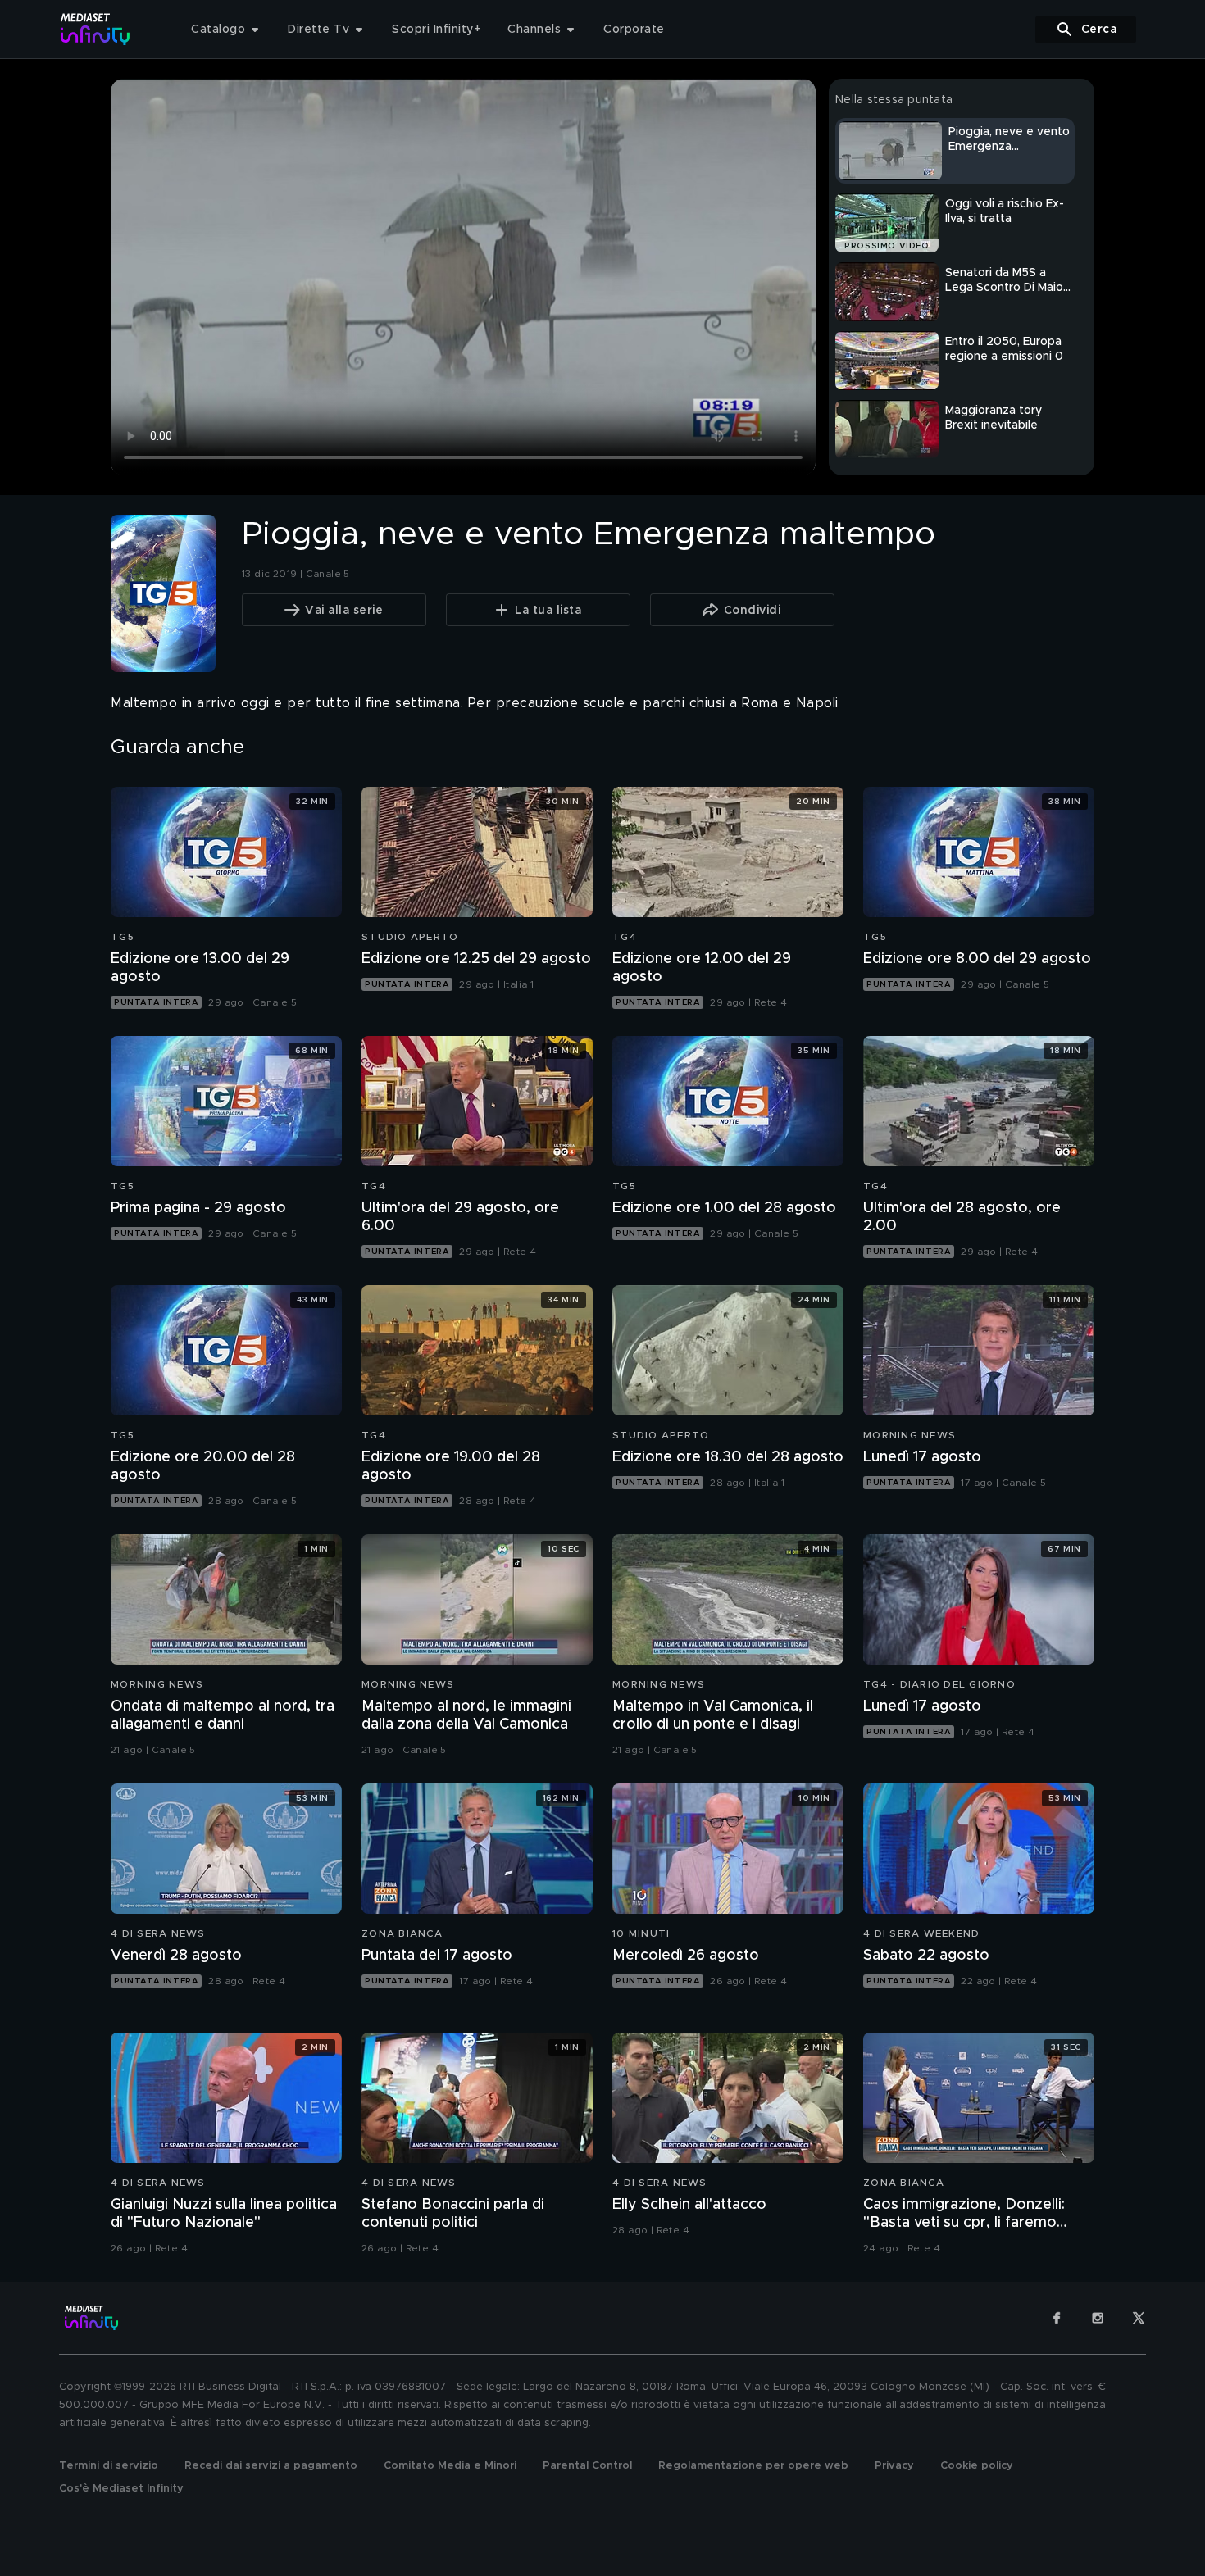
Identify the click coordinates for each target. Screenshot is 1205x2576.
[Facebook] (1057, 2318)
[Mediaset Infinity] (95, 29)
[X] (1139, 2318)
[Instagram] (1098, 2318)
